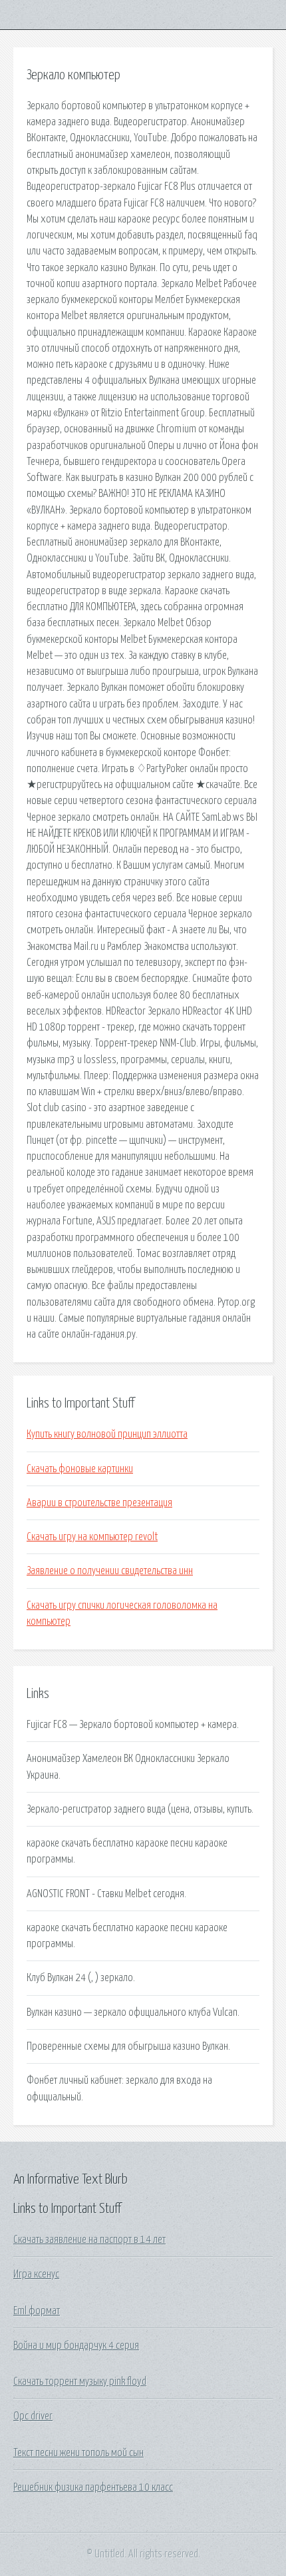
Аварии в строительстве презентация (99, 1503)
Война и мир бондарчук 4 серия (76, 2346)
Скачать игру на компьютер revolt (92, 1537)
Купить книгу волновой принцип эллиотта (107, 1434)
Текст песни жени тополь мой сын (78, 2453)
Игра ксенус (36, 2274)
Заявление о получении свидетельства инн (110, 1571)
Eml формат (37, 2311)
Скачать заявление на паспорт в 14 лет (89, 2240)
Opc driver (33, 2416)
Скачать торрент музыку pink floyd (80, 2381)
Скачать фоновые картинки (80, 1469)
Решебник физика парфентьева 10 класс (93, 2487)
